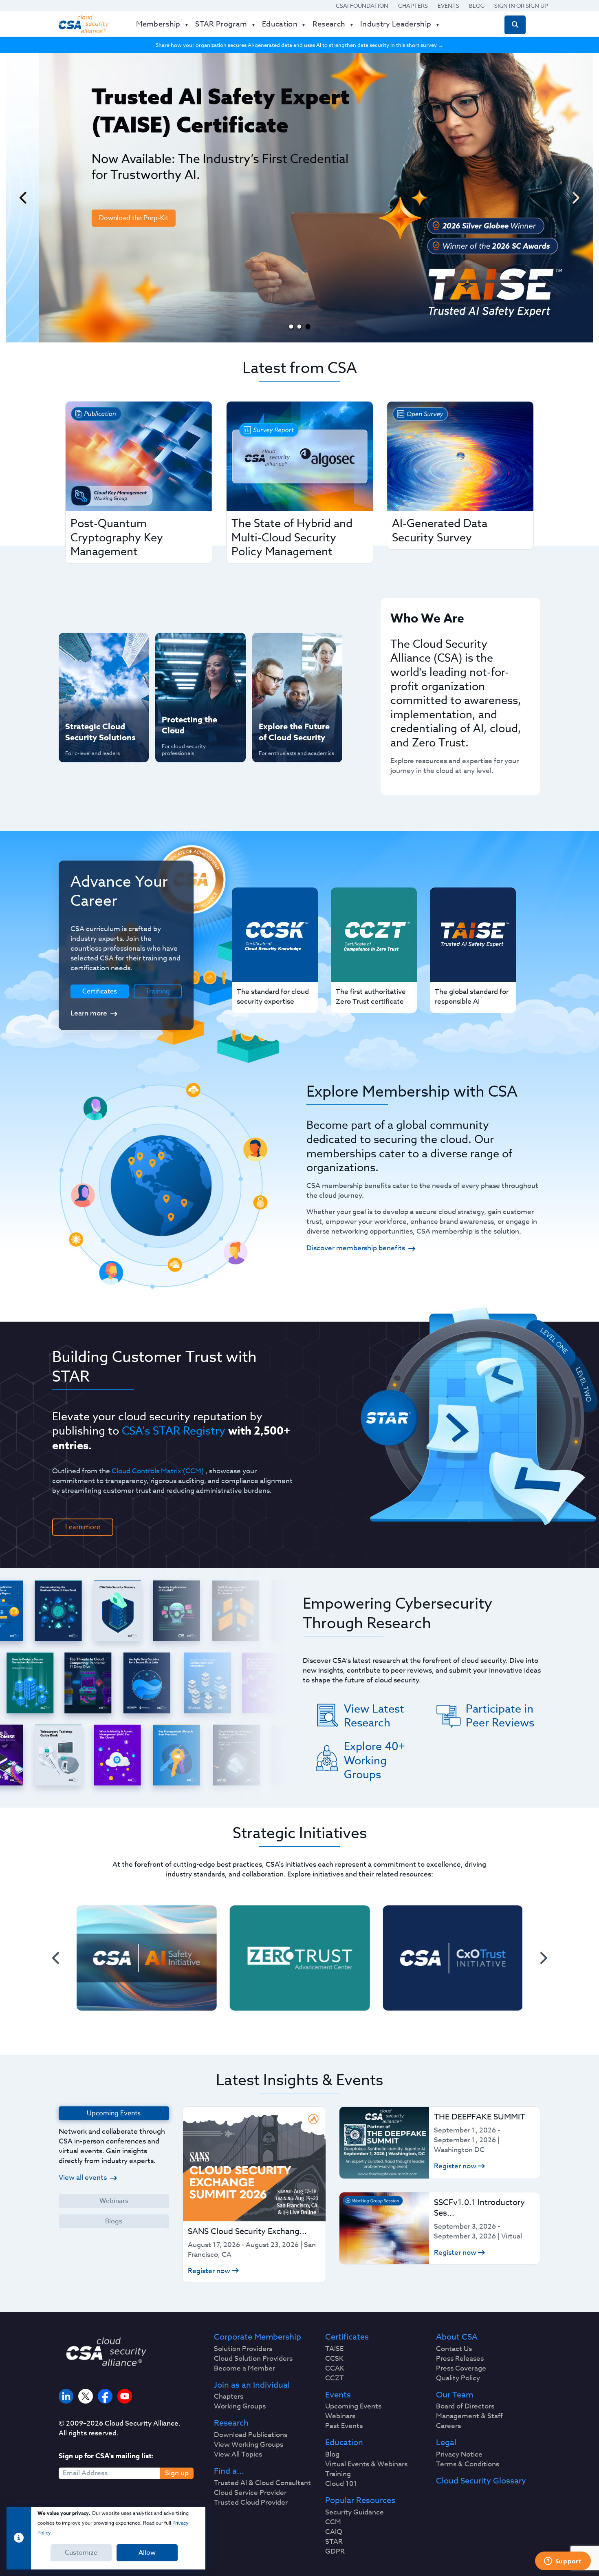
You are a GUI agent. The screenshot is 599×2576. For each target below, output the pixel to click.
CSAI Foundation (362, 6)
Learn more (89, 1013)
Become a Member (244, 2369)
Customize (81, 2553)
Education (344, 2443)
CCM (333, 2522)
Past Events (344, 2426)
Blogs (114, 2221)
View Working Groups (249, 2445)
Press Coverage (461, 2369)
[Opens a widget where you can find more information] (563, 2562)
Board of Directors (465, 2406)
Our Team (455, 2395)
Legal (446, 2443)
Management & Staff (469, 2416)
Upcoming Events (353, 2406)
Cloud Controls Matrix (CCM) (158, 1471)
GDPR (335, 2552)
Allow (147, 2553)
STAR (334, 2542)
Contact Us (454, 2349)
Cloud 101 (341, 2484)
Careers (448, 2426)
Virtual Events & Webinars (366, 2464)
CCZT (335, 2378)
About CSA (457, 2337)
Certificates (347, 2337)
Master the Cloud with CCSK (196, 674)
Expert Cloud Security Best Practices (195, 700)
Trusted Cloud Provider (251, 2503)
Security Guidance (355, 2512)
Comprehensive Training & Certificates (296, 647)
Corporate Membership (258, 2337)
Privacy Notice (459, 2455)
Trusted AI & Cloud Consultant (262, 2483)
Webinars (114, 2201)
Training (158, 991)
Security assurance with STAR (102, 647)
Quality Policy (458, 2378)
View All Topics (238, 2455)
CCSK (334, 2359)
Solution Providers (243, 2349)
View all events (83, 2178)
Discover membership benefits (356, 1248)
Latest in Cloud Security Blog (295, 700)
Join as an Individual (252, 2385)
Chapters (413, 6)
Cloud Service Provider (250, 2493)
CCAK (335, 2369)
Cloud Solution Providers (253, 2359)
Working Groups (240, 2406)
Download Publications (251, 2435)
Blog (477, 6)
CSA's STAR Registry (174, 1430)
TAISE (334, 2349)
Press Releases (460, 2359)
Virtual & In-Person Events (287, 674)
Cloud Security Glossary (481, 2481)
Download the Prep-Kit (101, 218)
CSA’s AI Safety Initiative (88, 674)
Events (448, 6)
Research (231, 2423)
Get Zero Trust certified (87, 700)
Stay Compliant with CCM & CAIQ (193, 647)
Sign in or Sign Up (521, 6)
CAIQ (334, 2532)
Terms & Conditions (468, 2464)
